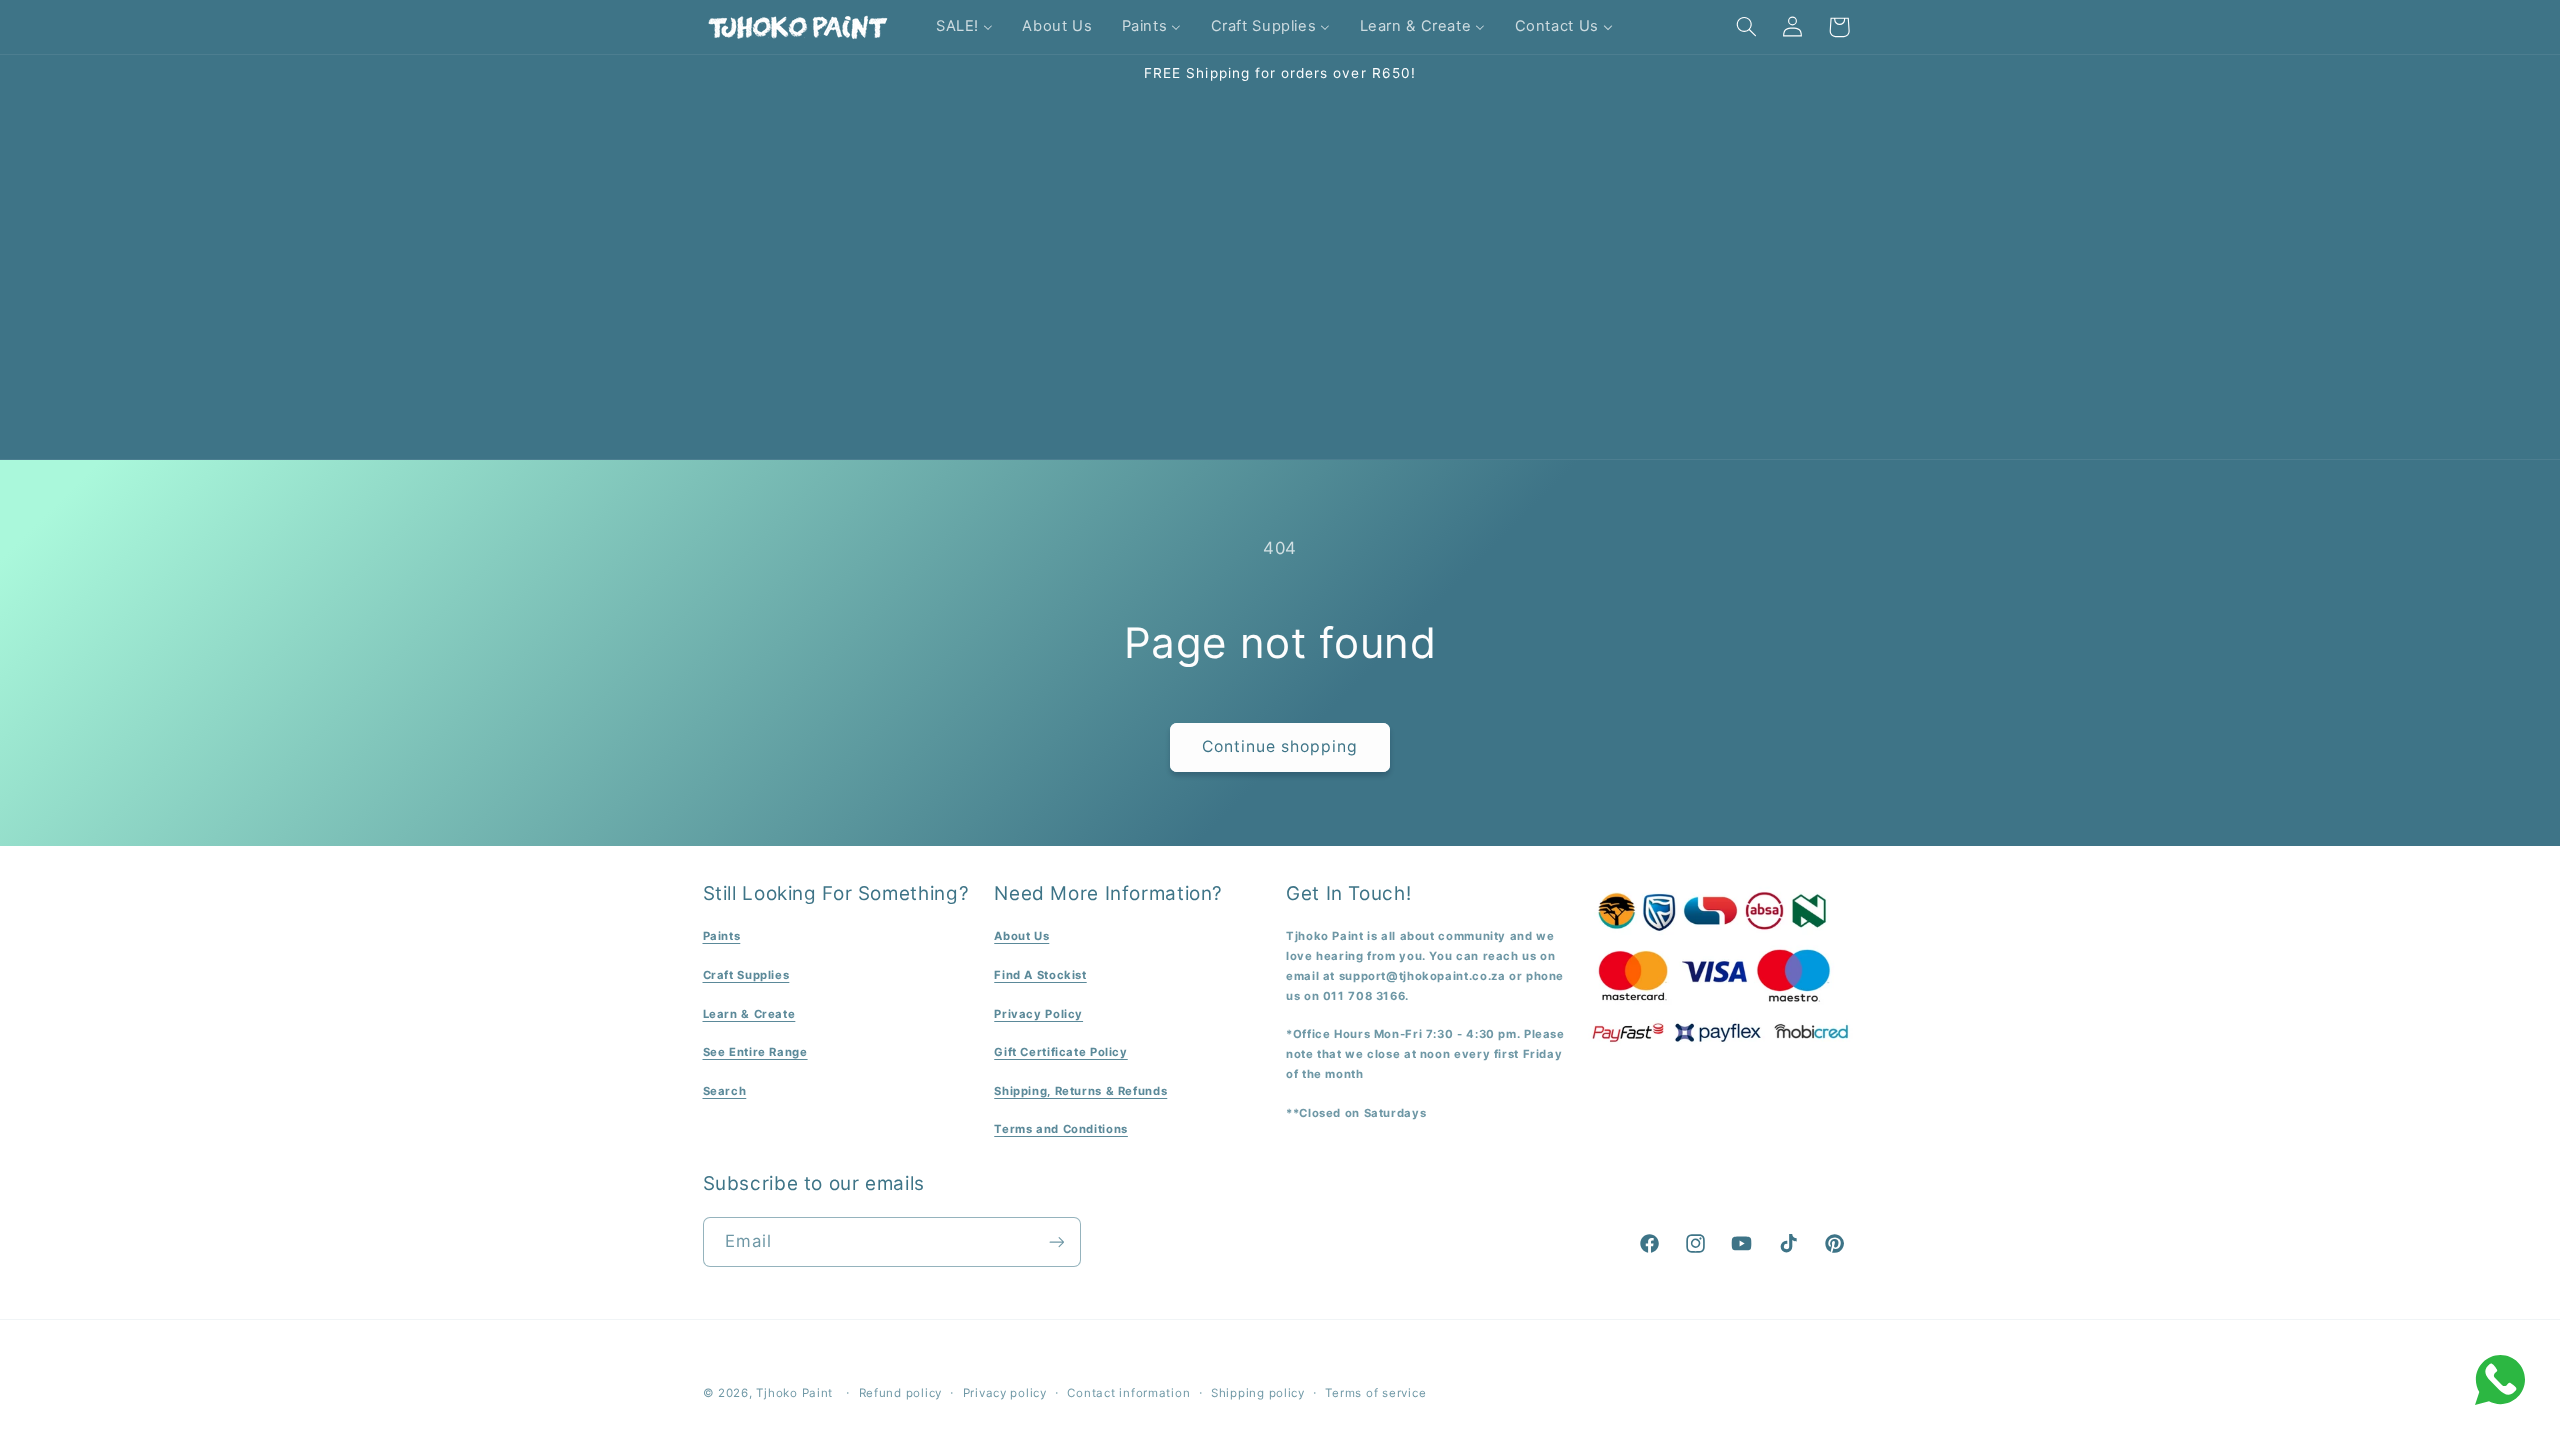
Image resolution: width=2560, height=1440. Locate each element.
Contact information (1128, 1393)
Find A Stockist (1040, 975)
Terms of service (1375, 1393)
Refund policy (901, 1393)
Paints (722, 936)
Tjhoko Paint (794, 1393)
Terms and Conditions (1061, 1129)
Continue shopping (1280, 746)
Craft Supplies (746, 975)
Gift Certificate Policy (1061, 1052)
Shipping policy (1258, 1393)
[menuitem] (964, 27)
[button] (1746, 27)
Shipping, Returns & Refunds (1080, 1091)
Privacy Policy (1038, 1014)
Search (725, 1091)
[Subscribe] (1056, 1241)
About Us (1021, 936)
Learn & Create (749, 1014)
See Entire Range (755, 1052)
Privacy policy (1005, 1393)
